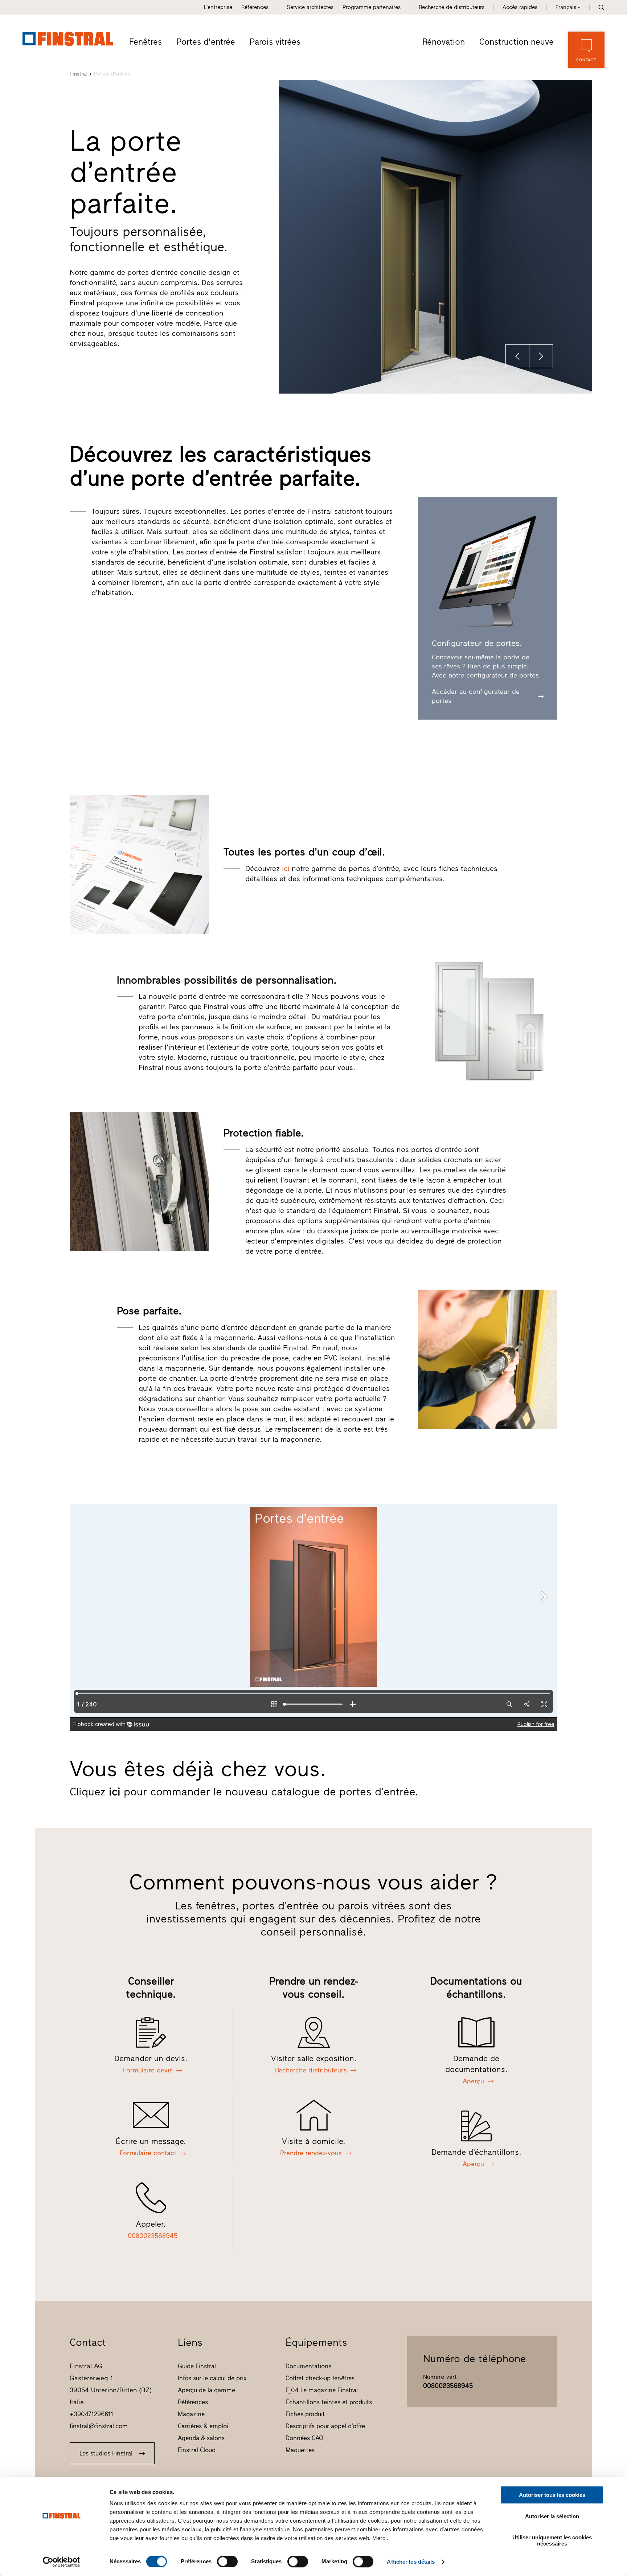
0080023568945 (448, 2386)
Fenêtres (146, 42)
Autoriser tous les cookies (552, 2495)
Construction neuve (517, 42)
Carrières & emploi (203, 2426)
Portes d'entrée (206, 42)
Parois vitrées (275, 42)
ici (286, 868)
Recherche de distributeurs (452, 7)
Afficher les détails (411, 2562)
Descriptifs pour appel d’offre (325, 2426)
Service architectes (310, 7)
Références (255, 7)
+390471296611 (91, 2414)
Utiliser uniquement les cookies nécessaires (552, 2540)
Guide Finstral (197, 2366)
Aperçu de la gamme (206, 2390)
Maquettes (300, 2450)
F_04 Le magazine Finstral (322, 2390)
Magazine (191, 2414)
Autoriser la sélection (552, 2516)
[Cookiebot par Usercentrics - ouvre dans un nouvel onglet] (62, 2562)
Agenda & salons (201, 2438)
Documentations (308, 2366)
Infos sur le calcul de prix (212, 2378)
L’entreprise (218, 7)
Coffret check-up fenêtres (320, 2378)
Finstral (78, 74)
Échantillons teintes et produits (329, 2402)
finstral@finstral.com (99, 2426)
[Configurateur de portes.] (487, 572)
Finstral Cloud (197, 2450)
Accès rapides (520, 7)
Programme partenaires (372, 7)
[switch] (227, 2561)
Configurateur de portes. (477, 643)
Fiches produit (305, 2414)
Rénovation (444, 42)
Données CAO (304, 2438)
